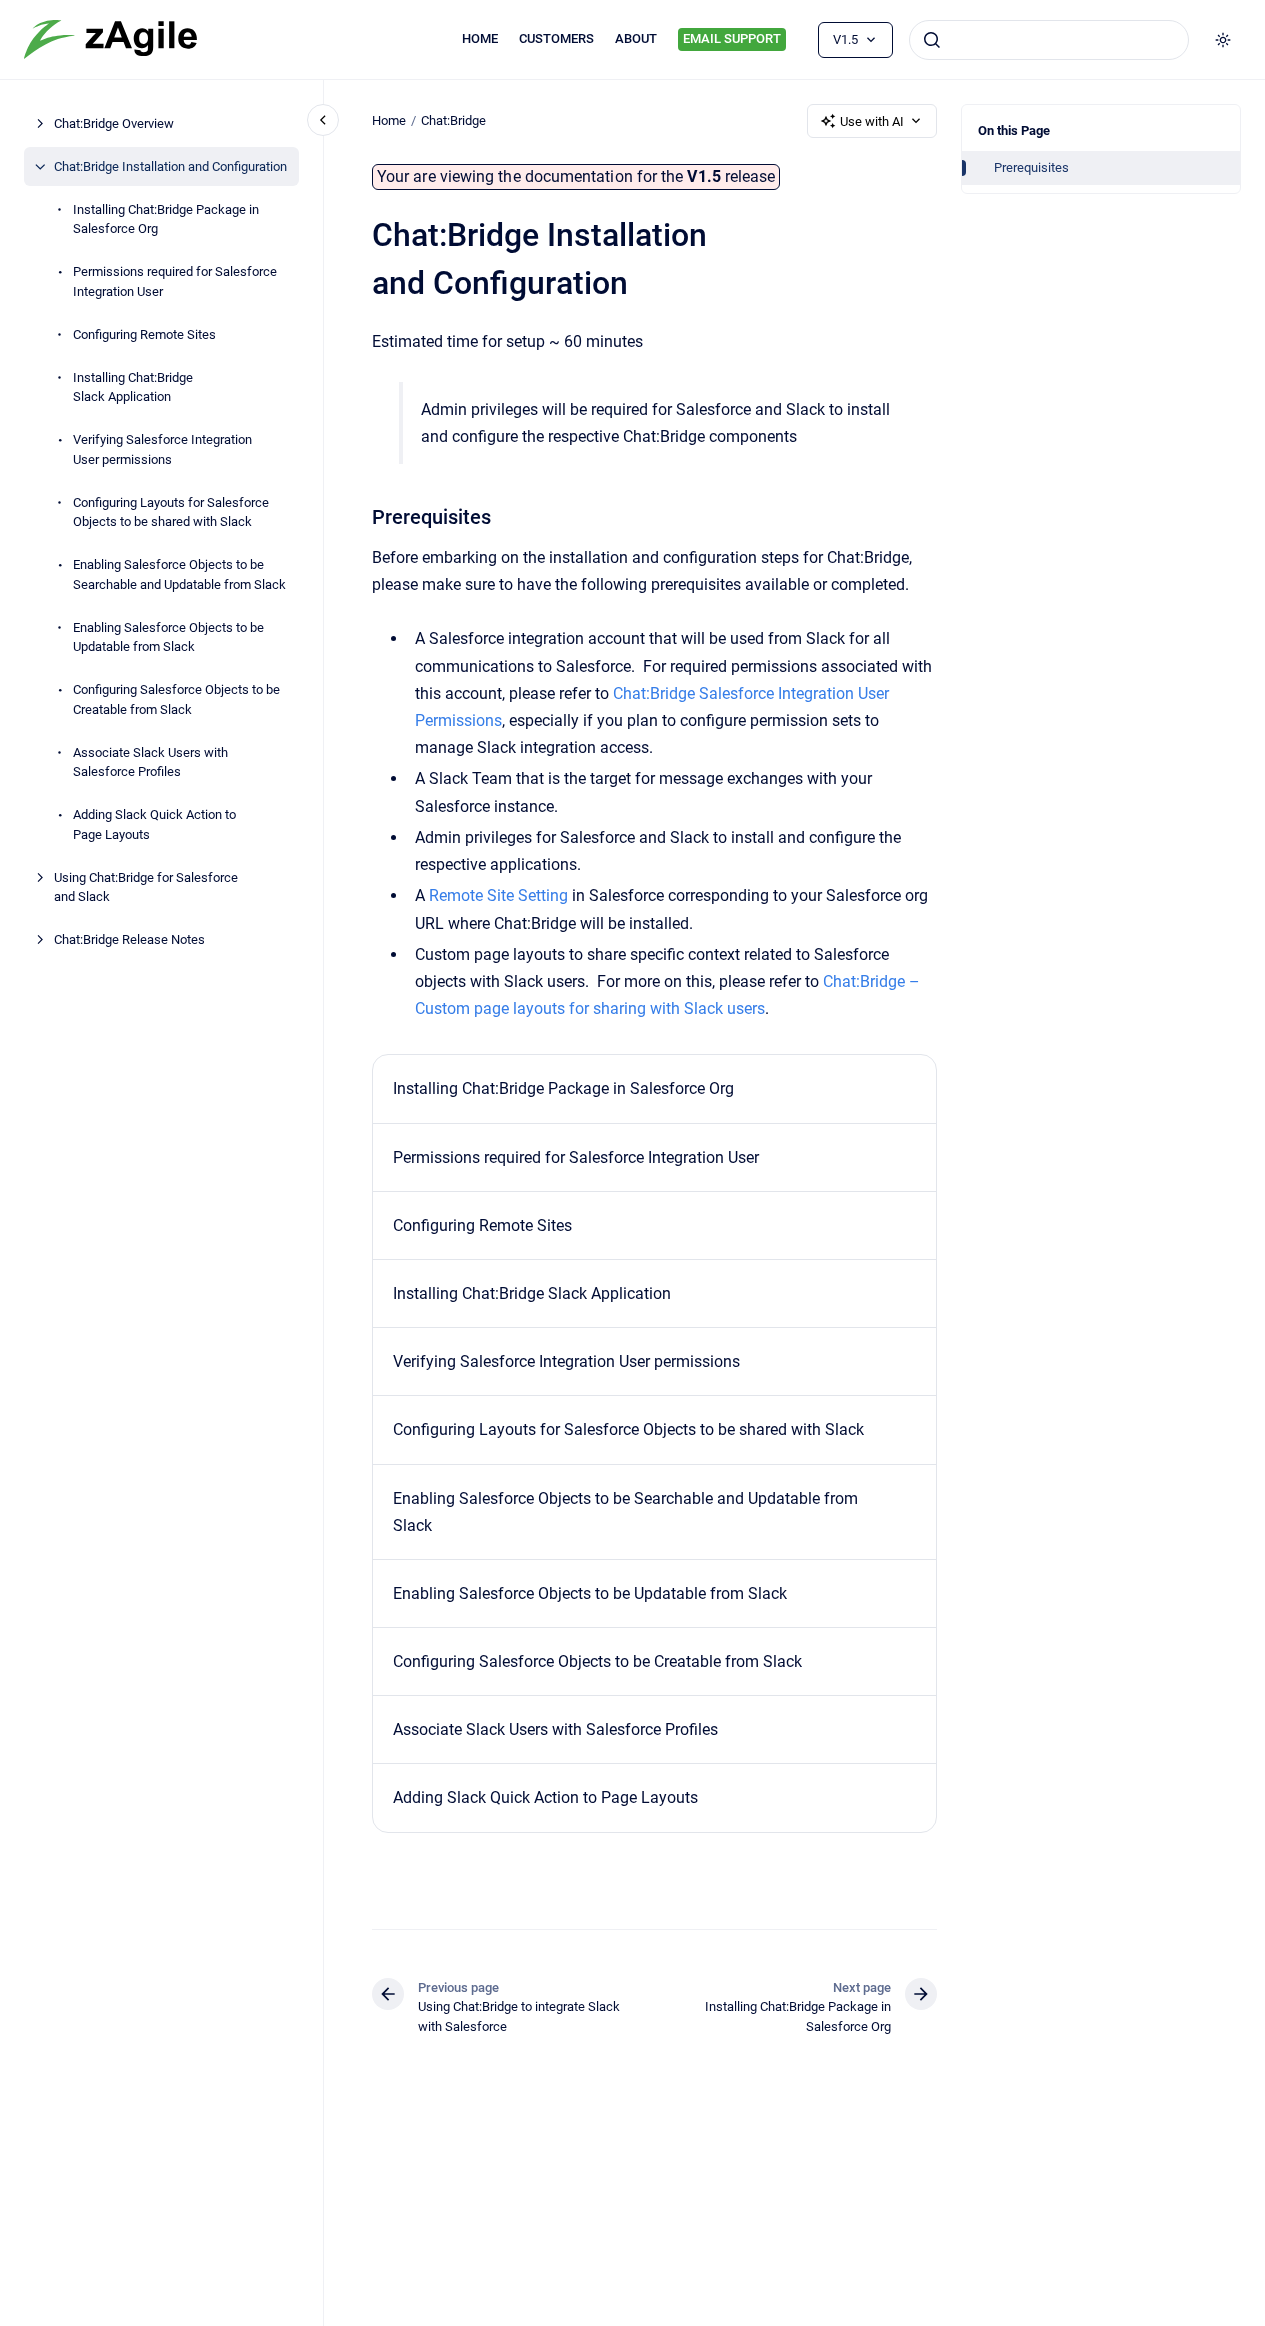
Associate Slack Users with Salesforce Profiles (150, 762)
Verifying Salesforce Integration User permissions (162, 449)
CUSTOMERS (556, 38)
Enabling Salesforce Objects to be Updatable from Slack (168, 637)
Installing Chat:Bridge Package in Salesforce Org (166, 219)
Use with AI (872, 121)
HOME (480, 38)
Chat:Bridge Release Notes (129, 939)
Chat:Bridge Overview (114, 123)
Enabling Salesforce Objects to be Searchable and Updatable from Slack (179, 574)
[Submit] (932, 40)
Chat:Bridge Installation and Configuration (170, 166)
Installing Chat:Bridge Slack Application (133, 387)
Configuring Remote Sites (144, 334)
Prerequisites (1031, 167)
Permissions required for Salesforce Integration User (175, 281)
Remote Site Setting (498, 895)
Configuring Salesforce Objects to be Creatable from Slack (176, 699)
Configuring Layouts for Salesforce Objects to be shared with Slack (171, 512)
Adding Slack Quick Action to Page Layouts (154, 824)
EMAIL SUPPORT (732, 38)
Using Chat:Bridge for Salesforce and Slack (146, 887)
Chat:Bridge (453, 120)
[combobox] (1049, 40)
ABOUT (636, 38)
